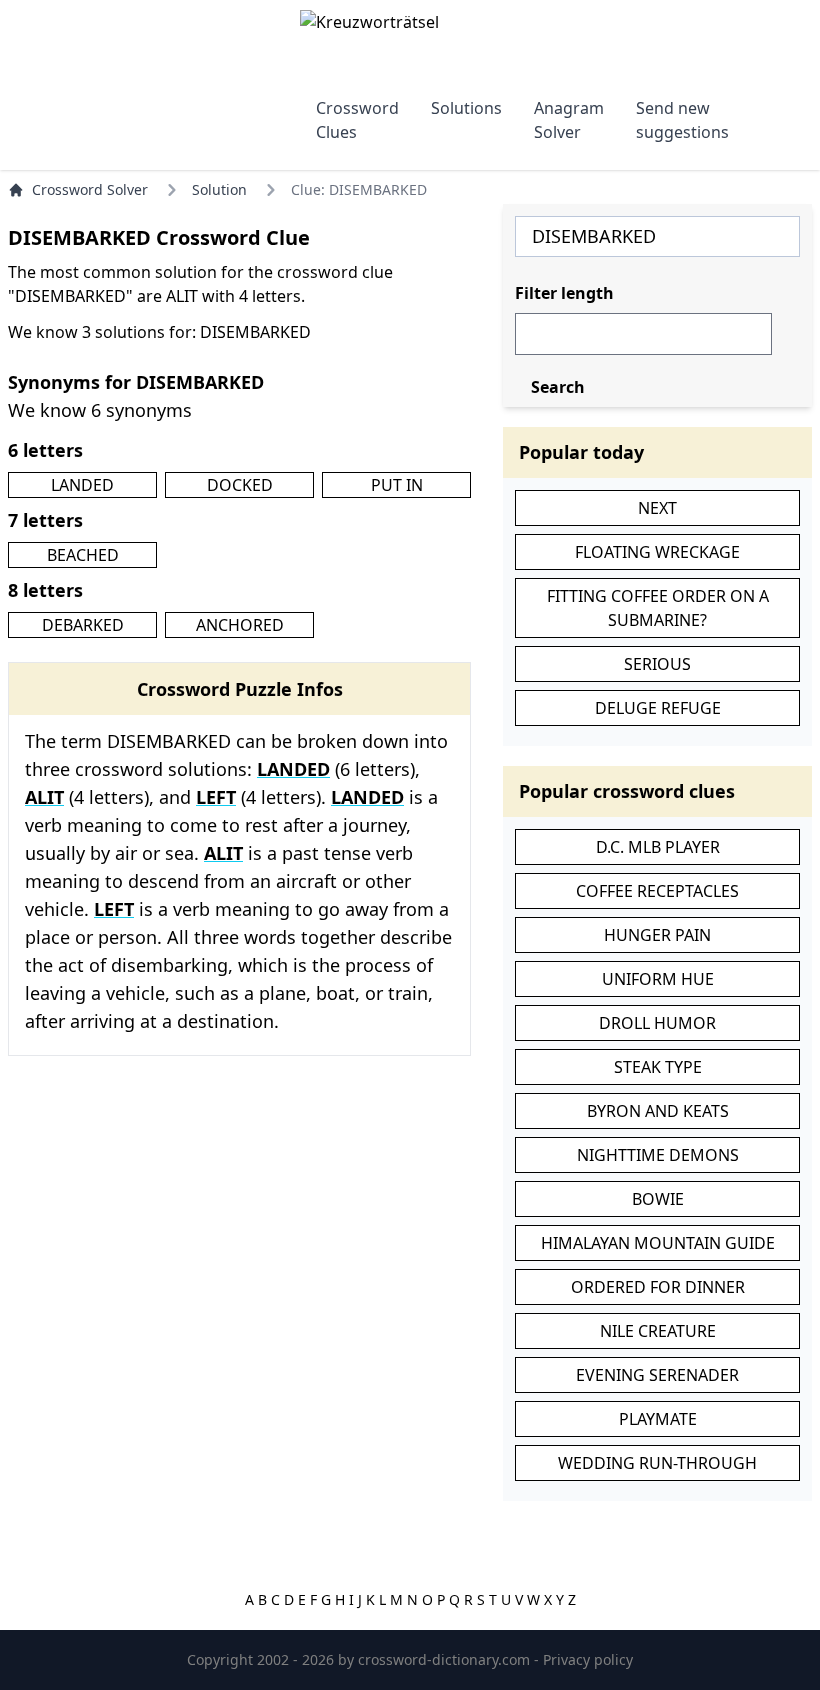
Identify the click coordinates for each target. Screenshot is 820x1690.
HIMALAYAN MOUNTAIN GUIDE (658, 1243)
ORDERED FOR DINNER (658, 1287)
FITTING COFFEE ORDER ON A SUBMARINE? (658, 608)
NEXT (657, 508)
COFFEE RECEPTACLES (657, 891)
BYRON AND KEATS (658, 1111)
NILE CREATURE (658, 1331)
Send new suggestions (682, 120)
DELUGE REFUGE (658, 708)
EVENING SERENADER (657, 1375)
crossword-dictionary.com (446, 1659)
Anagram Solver (569, 120)
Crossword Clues (357, 120)
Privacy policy (588, 1659)
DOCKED (240, 485)
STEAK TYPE (658, 1067)
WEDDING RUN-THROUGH (657, 1463)
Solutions (466, 108)
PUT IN (397, 485)
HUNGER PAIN (657, 935)
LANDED (82, 485)
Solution (219, 189)
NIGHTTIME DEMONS (658, 1155)
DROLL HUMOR (657, 1023)
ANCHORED (240, 625)
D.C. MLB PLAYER (658, 847)
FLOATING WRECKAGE (657, 552)
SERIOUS (657, 664)
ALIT (44, 797)
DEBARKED (83, 625)
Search (558, 387)
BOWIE (658, 1199)
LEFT (216, 797)
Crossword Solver (90, 189)
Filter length (564, 293)
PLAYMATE (658, 1419)
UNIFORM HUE (658, 979)
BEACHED (83, 555)
